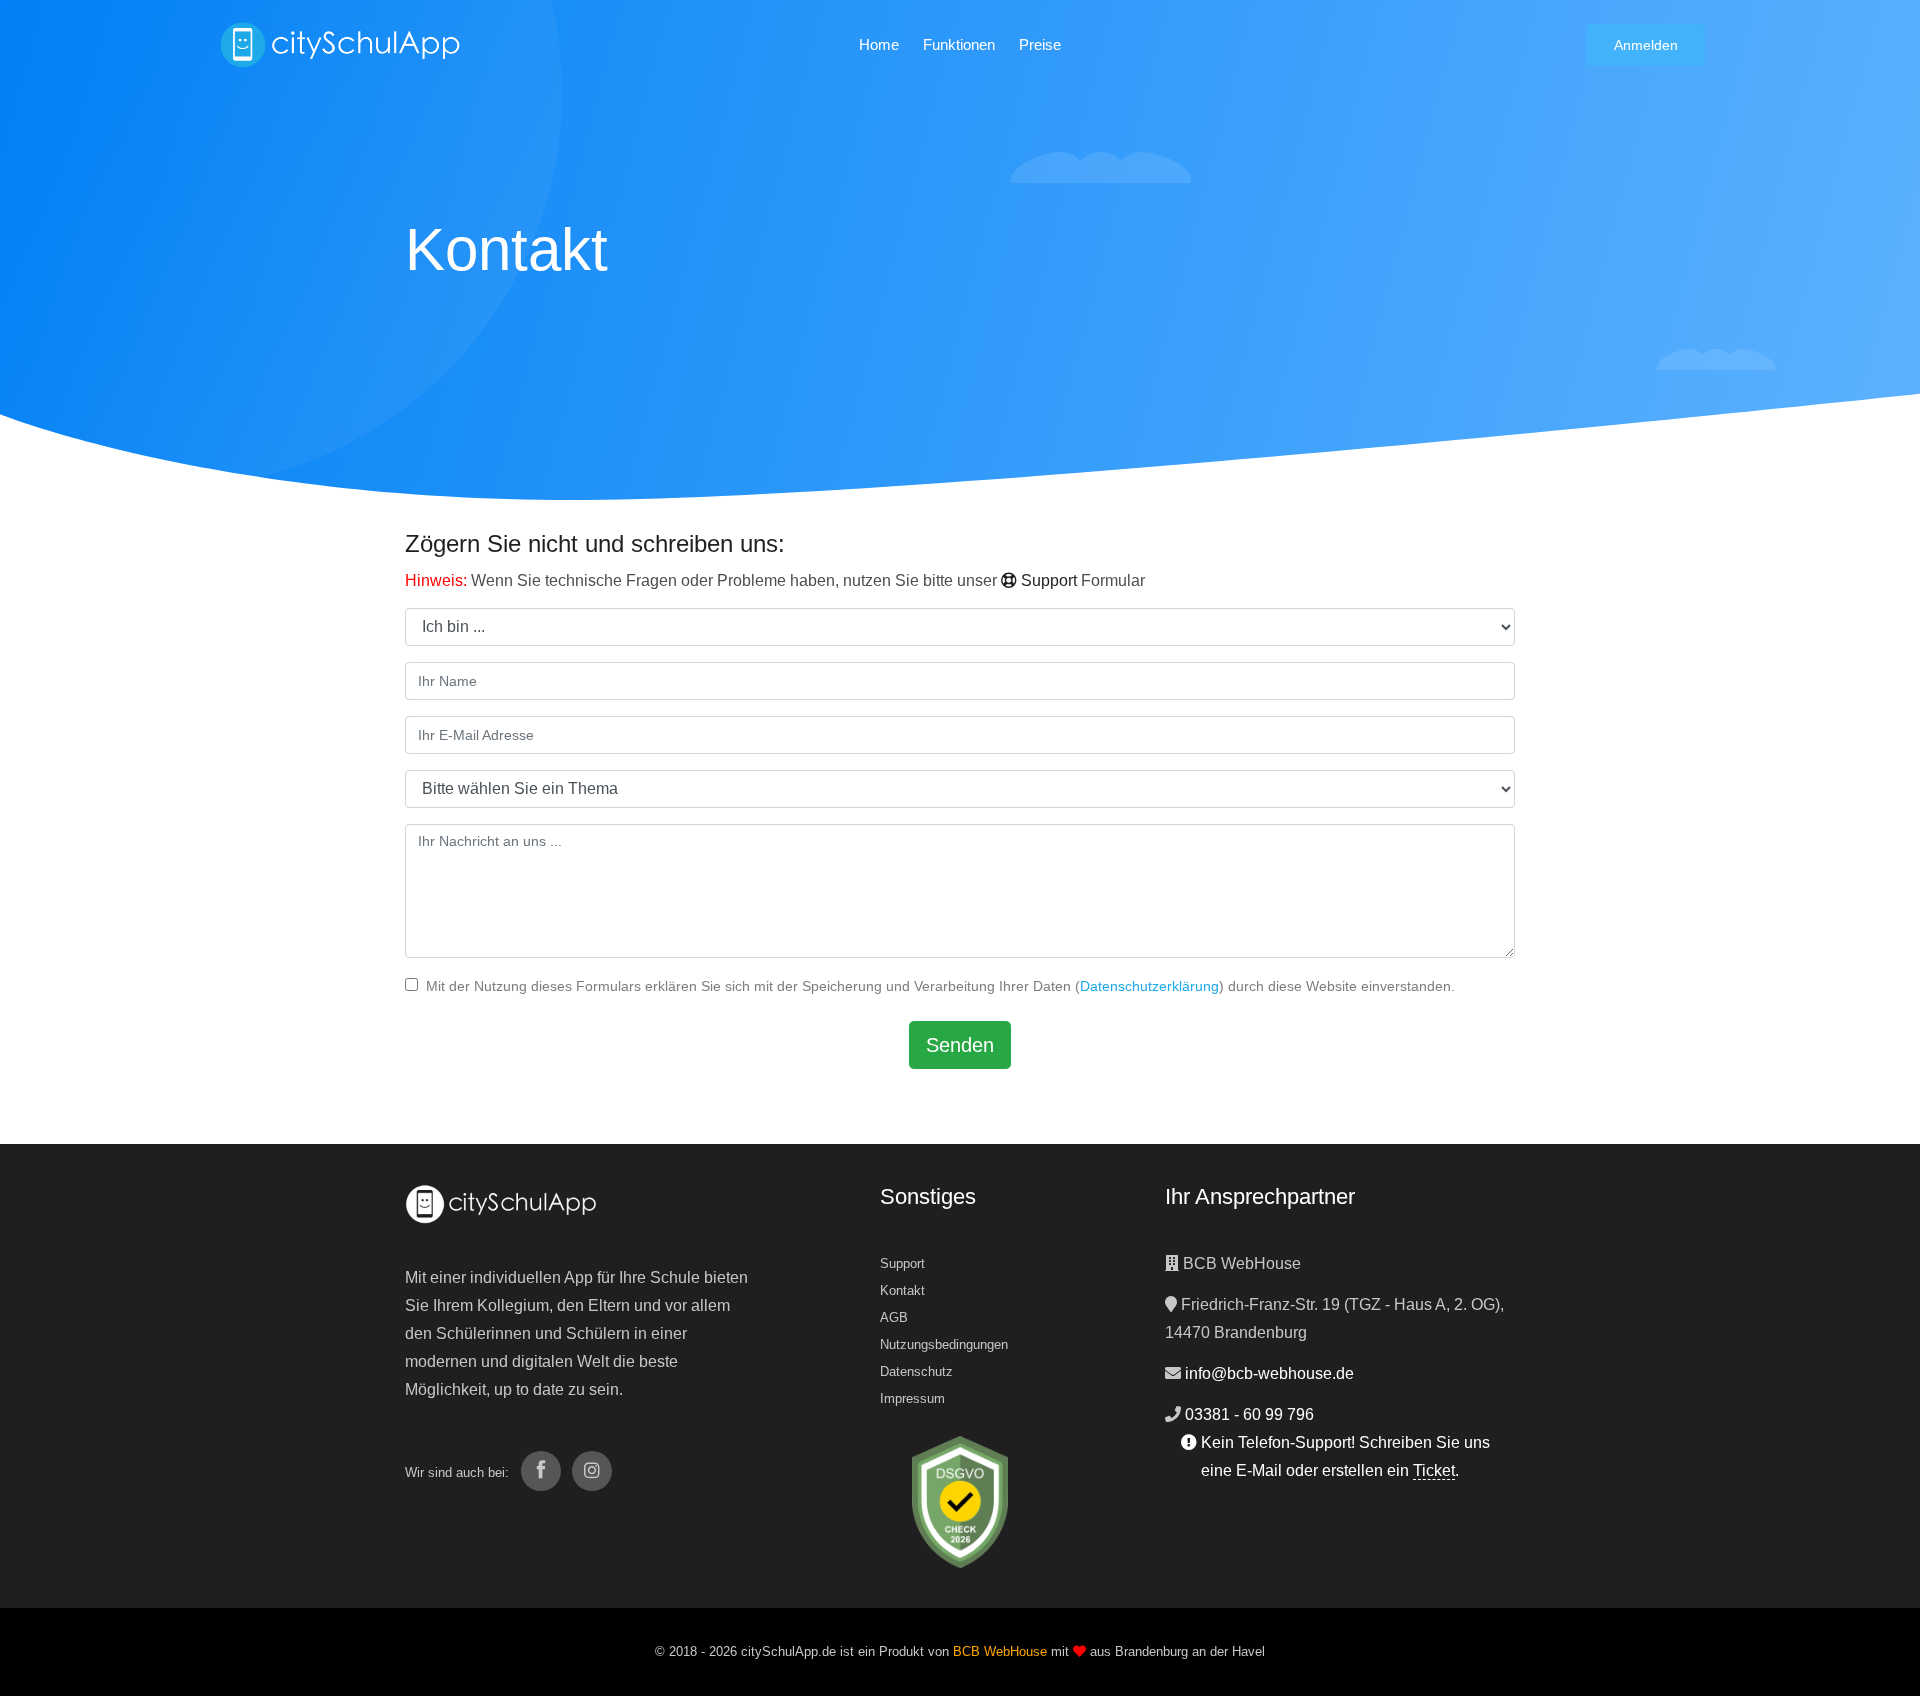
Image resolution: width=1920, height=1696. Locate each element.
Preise (1040, 44)
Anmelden (1646, 45)
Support (1047, 580)
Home (879, 44)
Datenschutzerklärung (1149, 986)
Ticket (1434, 1470)
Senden (960, 1045)
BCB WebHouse (1000, 1651)
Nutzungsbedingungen (944, 1344)
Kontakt (902, 1290)
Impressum (912, 1398)
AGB (894, 1317)
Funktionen (959, 44)
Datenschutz (916, 1371)
